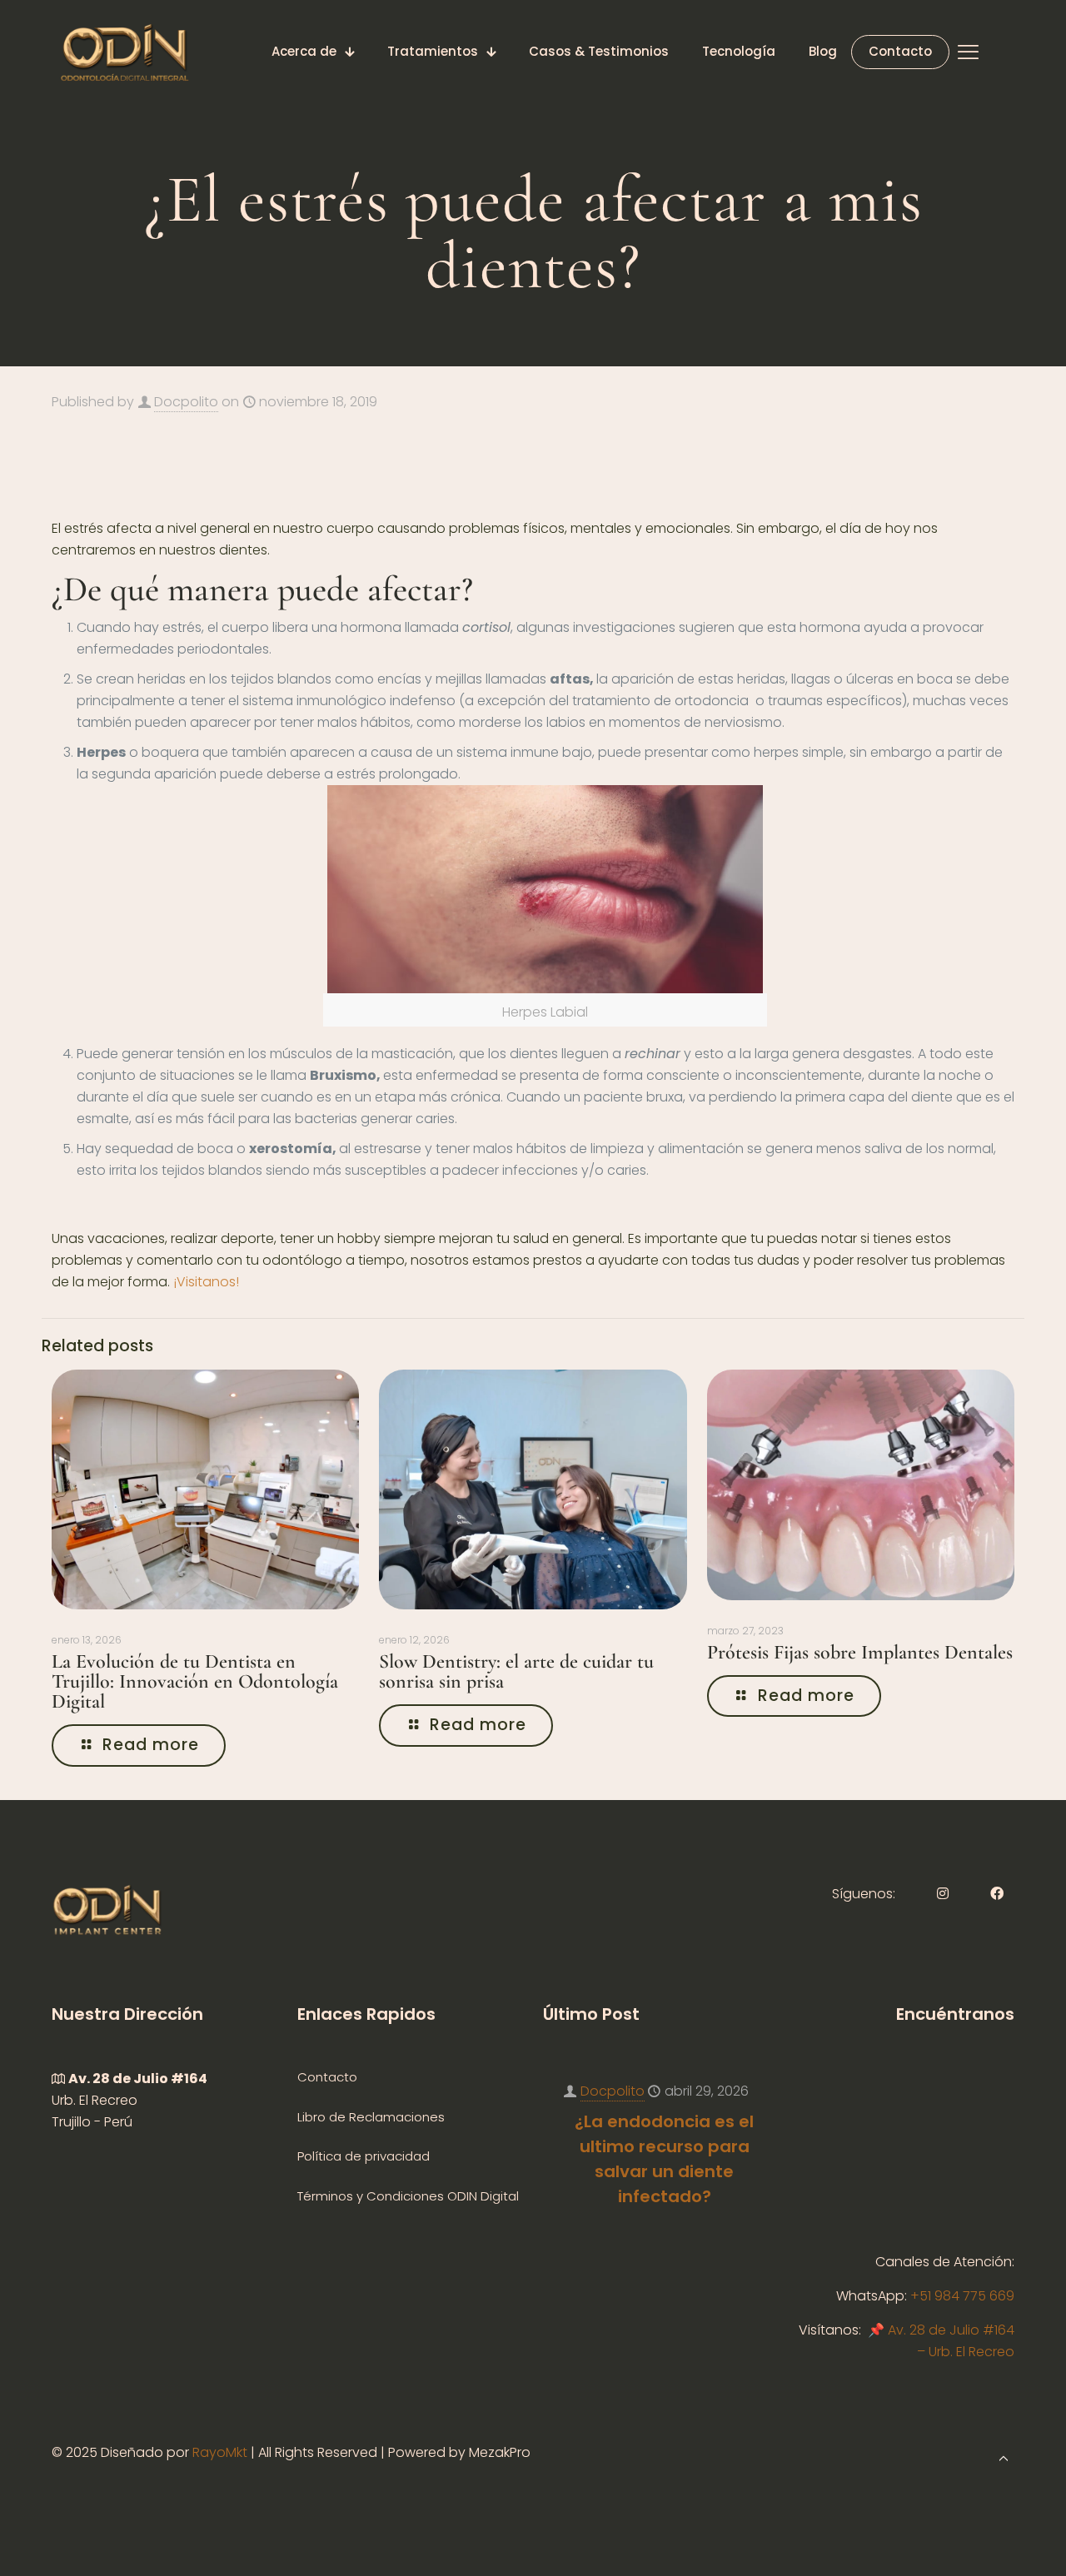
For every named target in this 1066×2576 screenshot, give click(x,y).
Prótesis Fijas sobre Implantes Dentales (860, 1652)
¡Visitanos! (206, 1282)
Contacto (327, 2077)
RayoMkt (220, 2452)
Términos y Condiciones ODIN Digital (408, 2196)
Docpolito (186, 402)
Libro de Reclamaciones (371, 2117)
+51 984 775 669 (962, 2296)
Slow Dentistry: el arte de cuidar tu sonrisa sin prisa (516, 1671)
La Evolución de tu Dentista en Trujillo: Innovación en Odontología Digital (195, 1681)
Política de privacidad (364, 2156)
